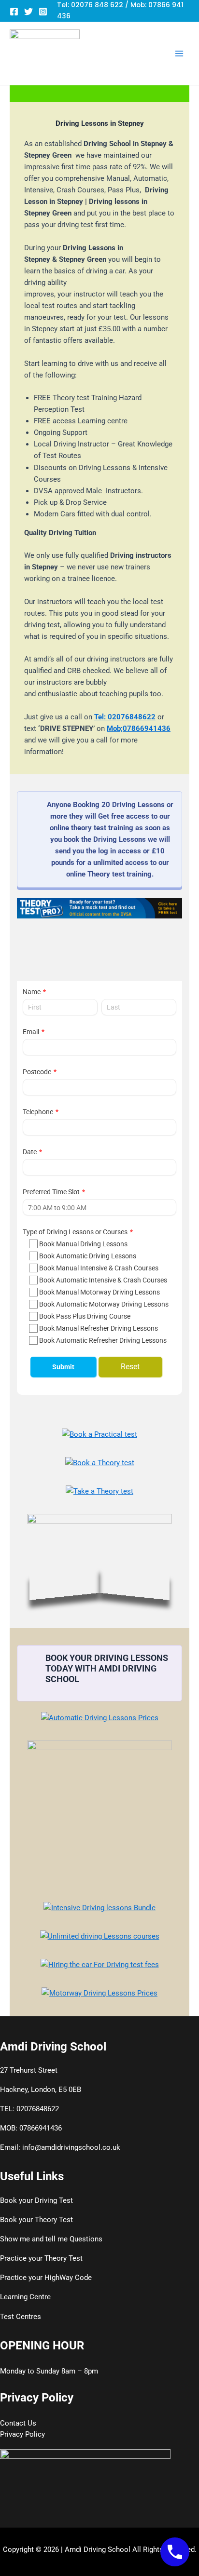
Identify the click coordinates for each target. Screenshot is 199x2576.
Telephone (38, 1112)
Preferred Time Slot (51, 1192)
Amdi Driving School (98, 2549)
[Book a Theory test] (100, 1463)
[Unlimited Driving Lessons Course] (100, 1936)
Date (30, 1152)
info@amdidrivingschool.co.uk (71, 2147)
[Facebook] (14, 12)
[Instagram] (43, 12)
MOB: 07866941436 (31, 2128)
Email (31, 1032)
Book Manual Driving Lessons (83, 1244)
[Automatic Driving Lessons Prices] (100, 1718)
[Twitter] (28, 12)
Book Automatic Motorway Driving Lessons (104, 1304)
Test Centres (21, 2317)
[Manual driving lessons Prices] (99, 1813)
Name (32, 992)
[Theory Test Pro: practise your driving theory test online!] (99, 908)
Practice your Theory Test (41, 2258)
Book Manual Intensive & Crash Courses (99, 1268)
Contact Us (18, 2423)
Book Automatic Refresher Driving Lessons (103, 1340)
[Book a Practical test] (99, 1434)
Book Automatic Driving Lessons (88, 1256)
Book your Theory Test (36, 2220)
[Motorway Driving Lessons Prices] (99, 1993)
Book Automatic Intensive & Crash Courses (103, 1280)
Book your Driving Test (36, 2200)
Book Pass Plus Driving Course (85, 1316)
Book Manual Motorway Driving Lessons (99, 1292)
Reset (130, 1367)
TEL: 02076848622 (29, 2109)
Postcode (37, 1072)
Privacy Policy (22, 2434)
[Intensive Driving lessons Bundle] (99, 1908)
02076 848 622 (97, 5)
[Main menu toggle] (179, 54)
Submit (63, 1367)
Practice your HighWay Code (46, 2278)
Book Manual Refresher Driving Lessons (99, 1328)
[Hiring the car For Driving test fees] (100, 1965)
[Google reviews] (99, 1559)
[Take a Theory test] (99, 1491)
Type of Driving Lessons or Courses (75, 1232)
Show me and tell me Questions (51, 2239)
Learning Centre (25, 2297)
